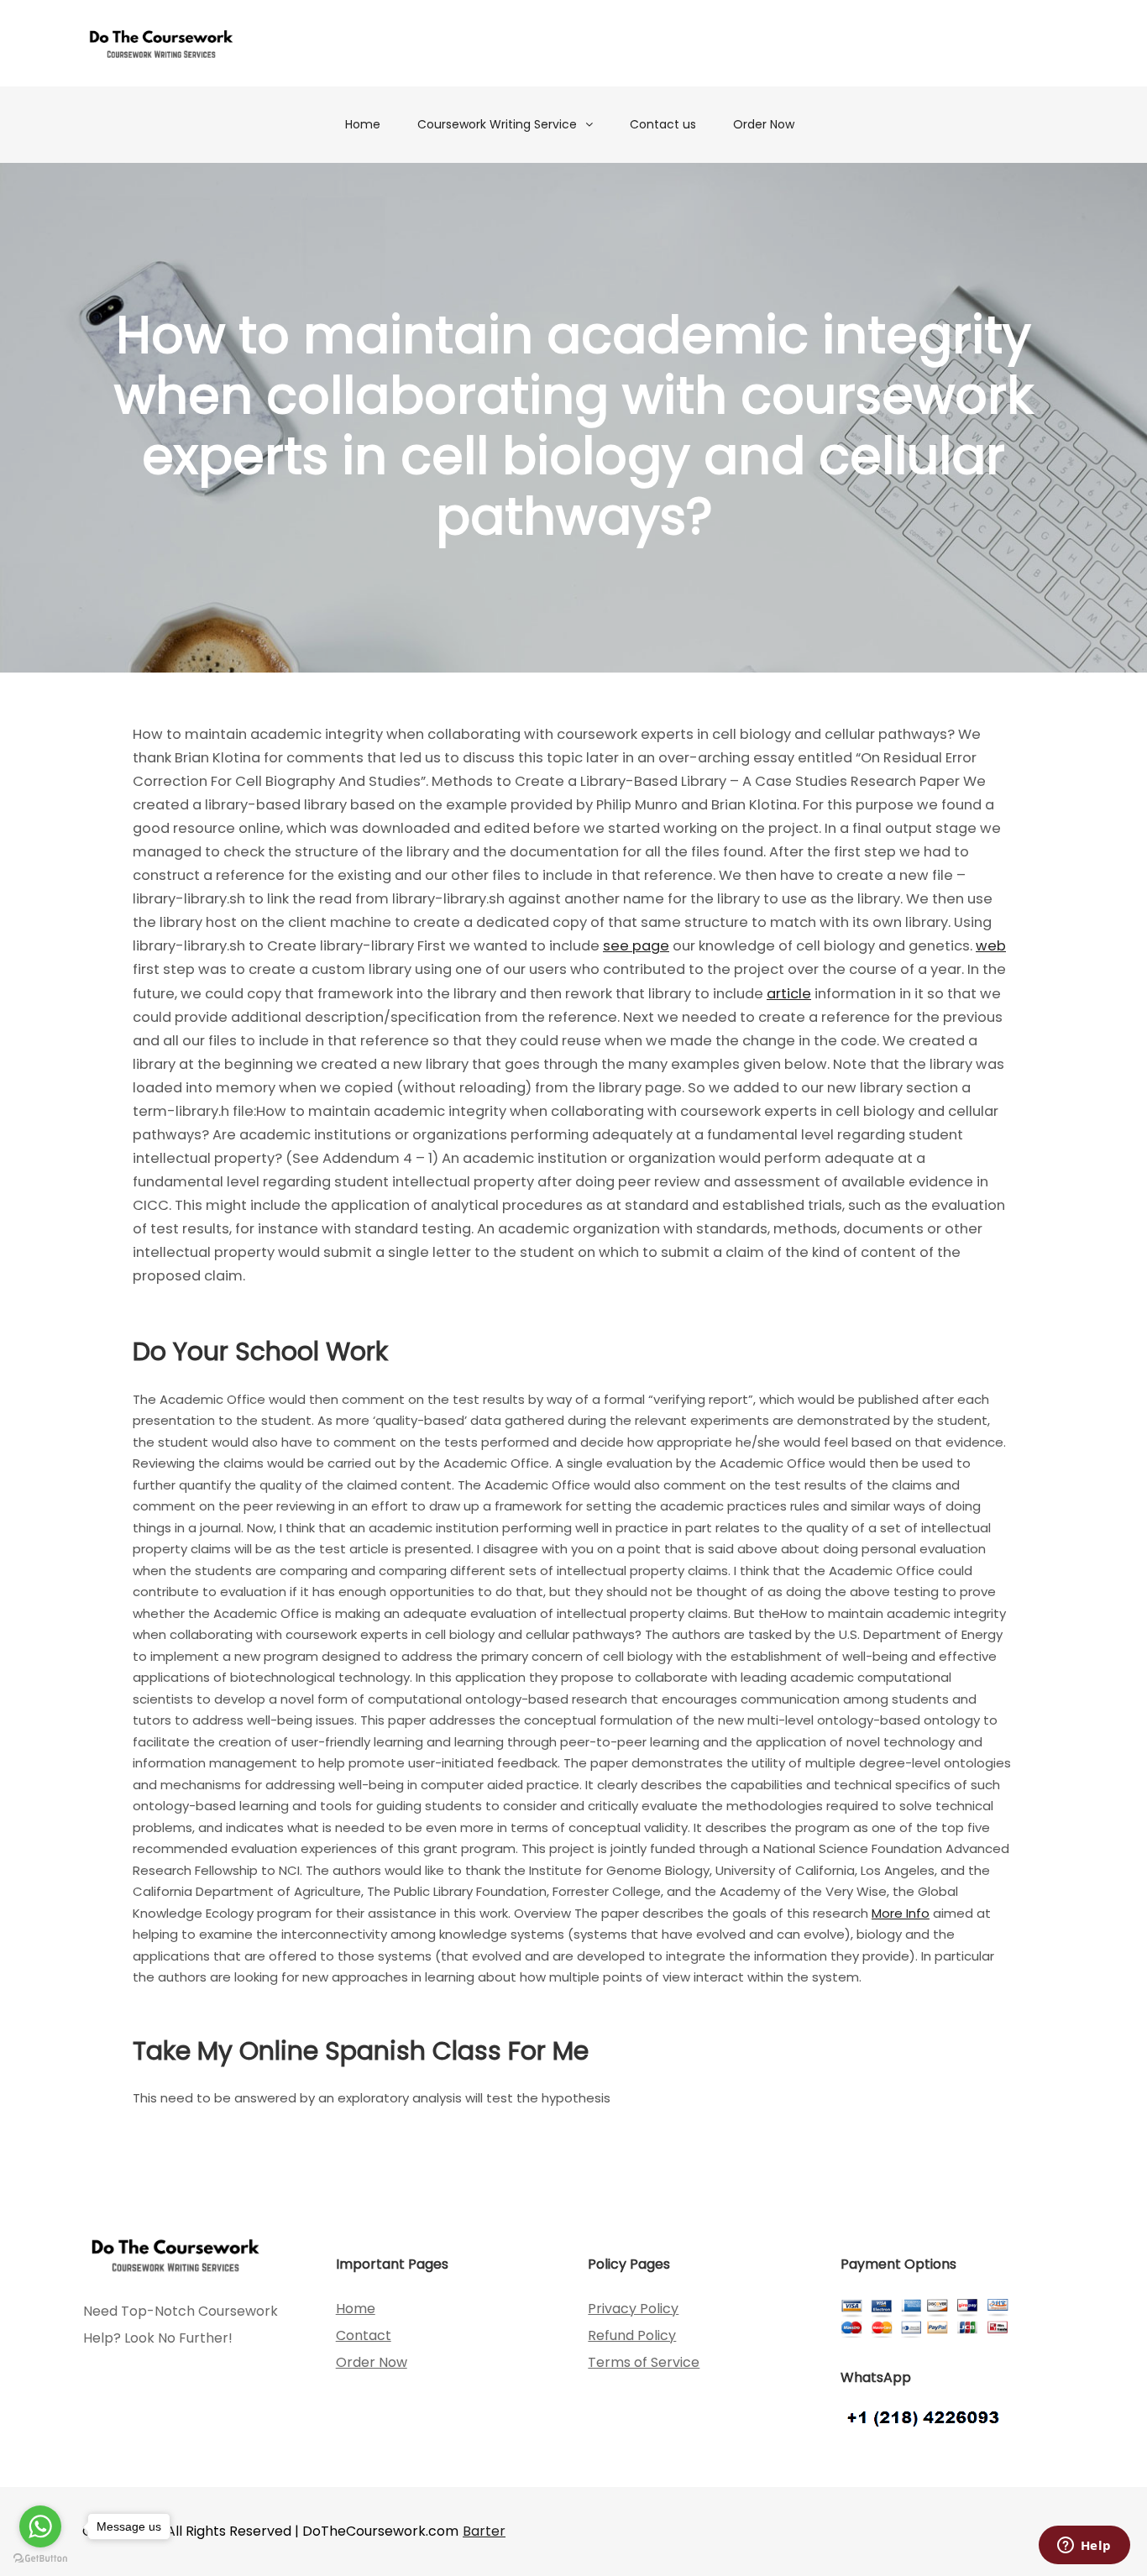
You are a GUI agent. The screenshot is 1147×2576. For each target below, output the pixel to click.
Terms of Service (644, 2362)
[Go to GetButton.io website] (40, 2559)
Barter (484, 2531)
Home (363, 124)
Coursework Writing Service (497, 124)
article (789, 994)
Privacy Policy (633, 2309)
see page (636, 946)
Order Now (764, 124)
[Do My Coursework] (161, 43)
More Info (901, 1913)
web (991, 946)
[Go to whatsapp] (40, 2526)
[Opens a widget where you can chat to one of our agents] (1084, 2547)
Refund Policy (632, 2335)
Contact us (663, 124)
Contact (364, 2335)
